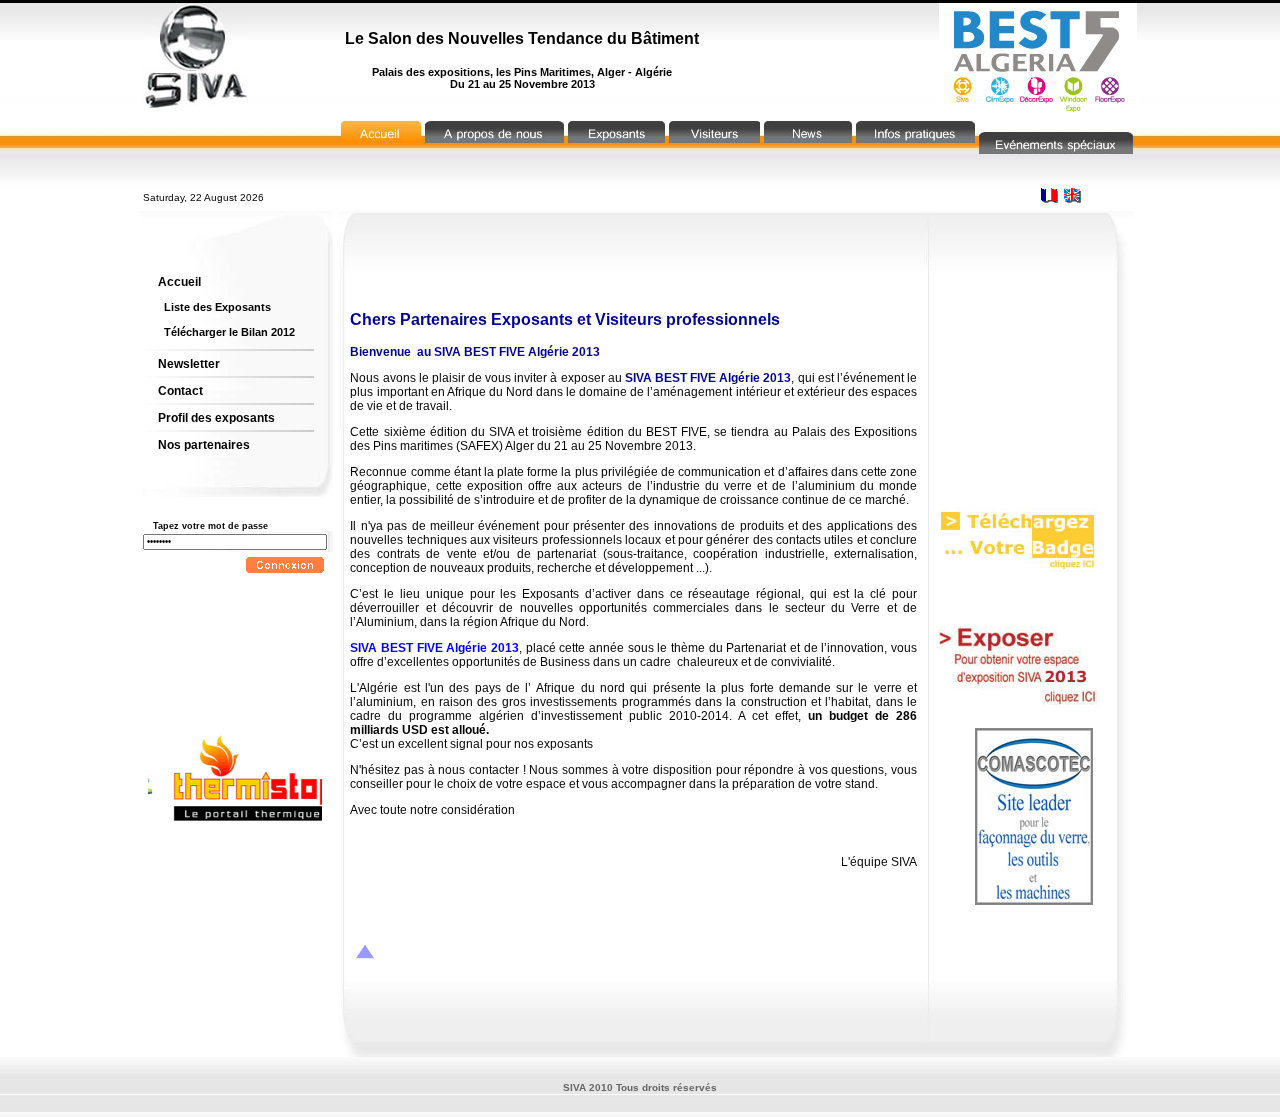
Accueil (179, 282)
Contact (180, 391)
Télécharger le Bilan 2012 (229, 332)
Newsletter (189, 364)
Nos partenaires (204, 445)
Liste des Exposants (217, 307)
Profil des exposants (216, 418)
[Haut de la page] (365, 953)
